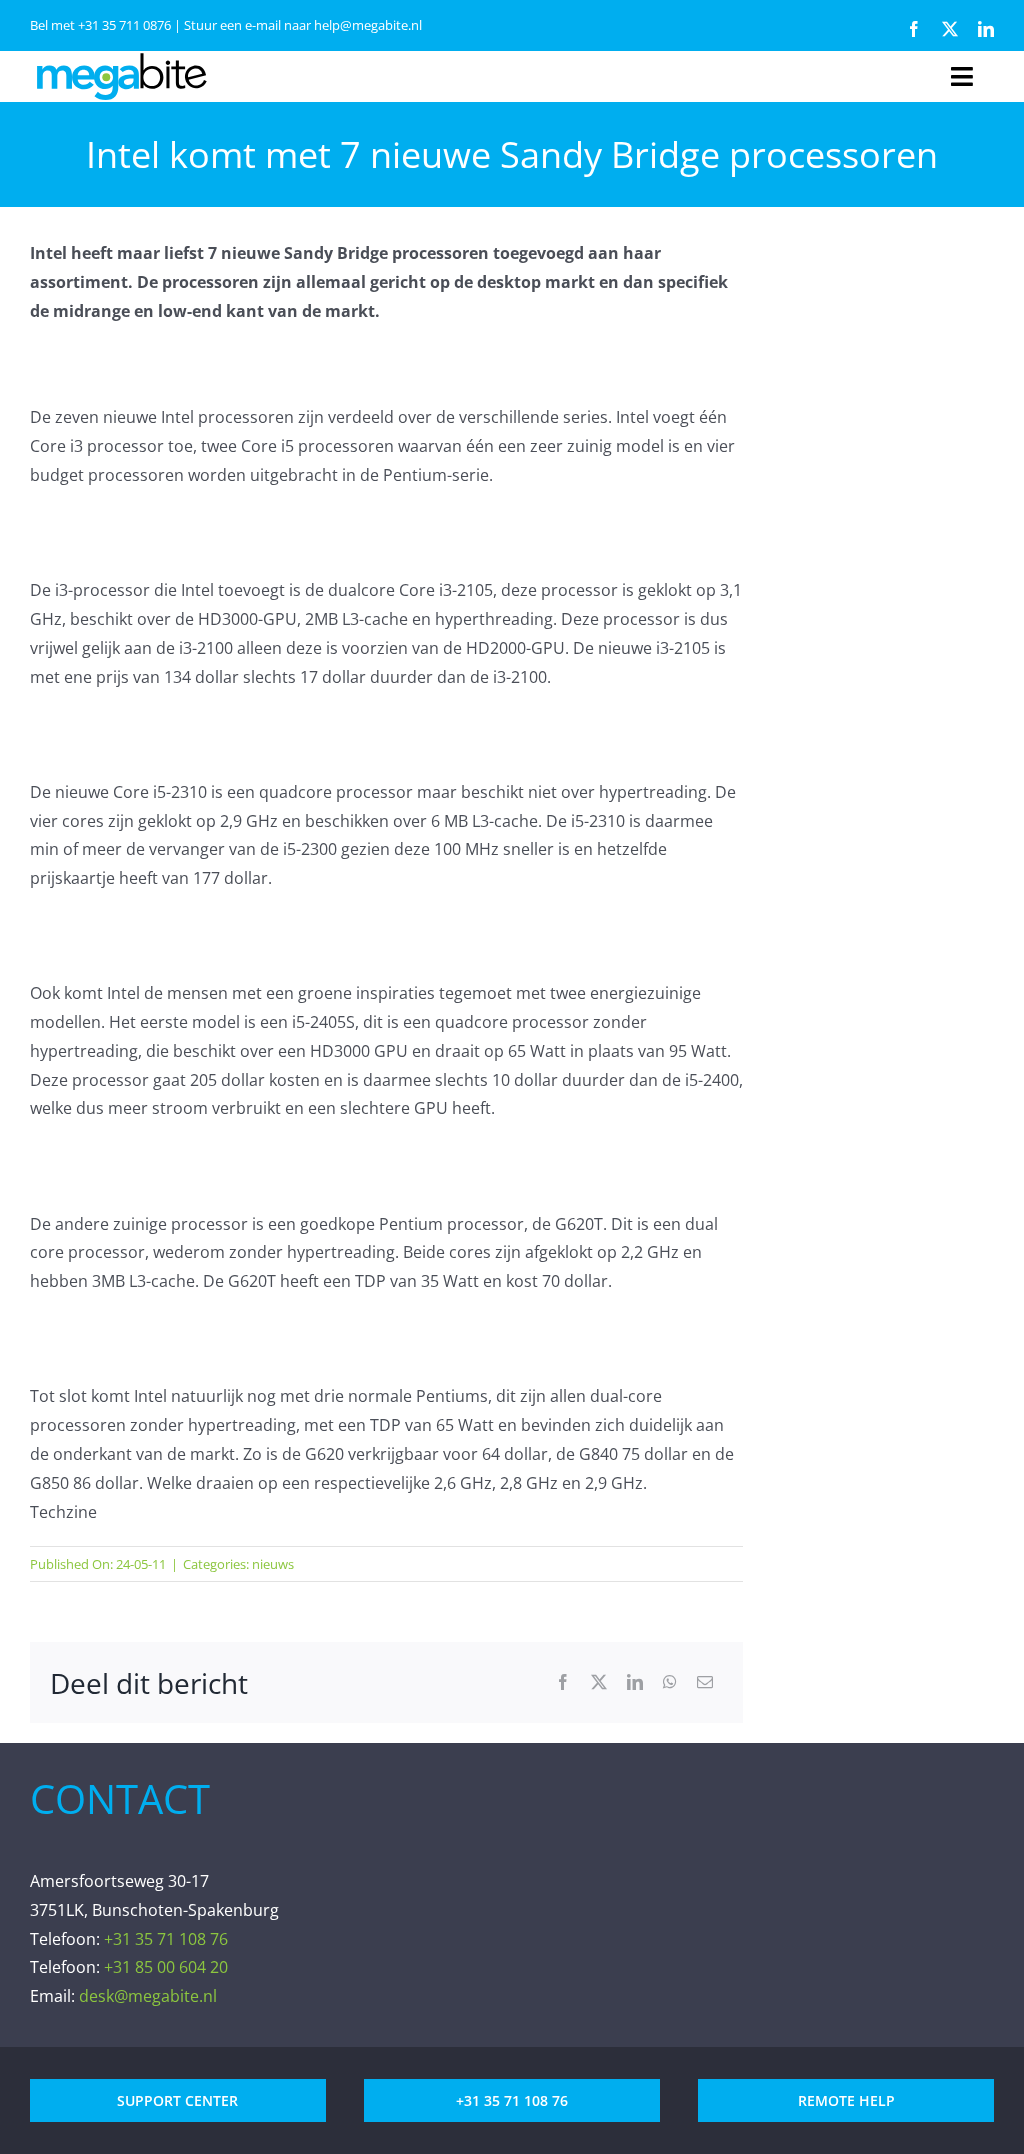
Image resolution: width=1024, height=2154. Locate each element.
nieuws (273, 1564)
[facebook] (914, 29)
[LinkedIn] (635, 1682)
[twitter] (950, 29)
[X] (599, 1682)
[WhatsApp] (670, 1682)
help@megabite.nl (368, 25)
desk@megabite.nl (148, 1996)
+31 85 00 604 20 (166, 1967)
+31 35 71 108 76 (166, 1939)
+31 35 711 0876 (124, 25)
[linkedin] (986, 29)
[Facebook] (563, 1682)
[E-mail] (705, 1682)
